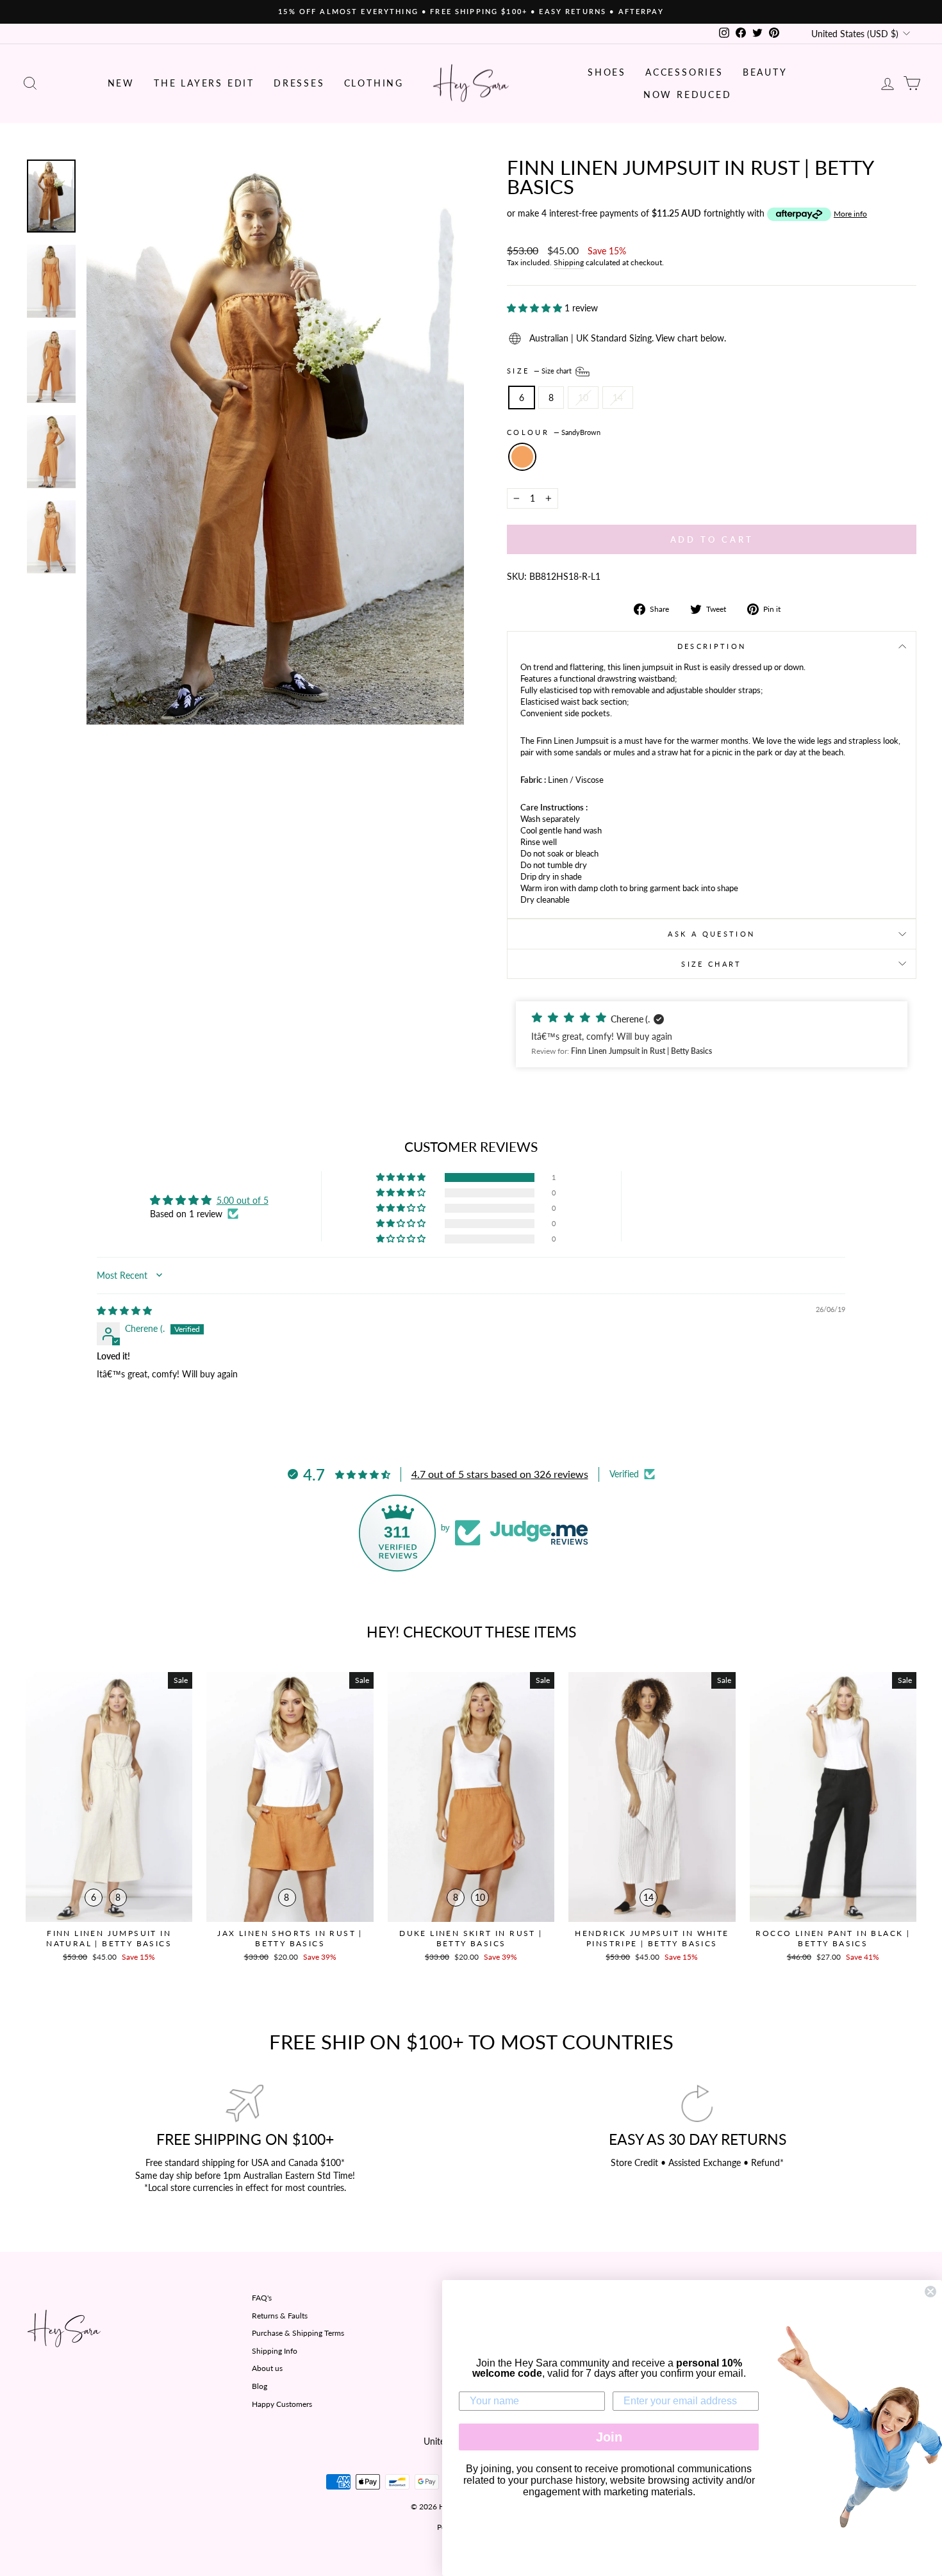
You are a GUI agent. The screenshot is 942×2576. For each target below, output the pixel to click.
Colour (554, 432)
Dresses (299, 83)
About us (267, 2368)
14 (618, 398)
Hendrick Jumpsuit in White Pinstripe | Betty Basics (652, 1938)
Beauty (765, 72)
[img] (124, 1310)
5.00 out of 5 (243, 1200)
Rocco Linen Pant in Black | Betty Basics (833, 1938)
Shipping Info (275, 2351)
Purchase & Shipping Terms (298, 2333)
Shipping (569, 262)
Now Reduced (688, 94)
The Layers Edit (204, 83)
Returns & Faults (280, 2316)
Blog (260, 2386)
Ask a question (711, 934)
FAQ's (262, 2298)
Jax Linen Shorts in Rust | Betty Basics (290, 1938)
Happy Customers (282, 2404)
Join (609, 2437)
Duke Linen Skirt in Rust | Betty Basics (471, 1938)
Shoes (607, 72)
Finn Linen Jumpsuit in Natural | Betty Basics (109, 1938)
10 (583, 398)
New (121, 83)
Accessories (684, 72)
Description (712, 646)
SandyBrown (522, 457)
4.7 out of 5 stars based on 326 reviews (500, 1474)
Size (540, 371)
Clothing (374, 83)
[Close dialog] (930, 2292)
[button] (536, 308)
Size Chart (712, 964)
